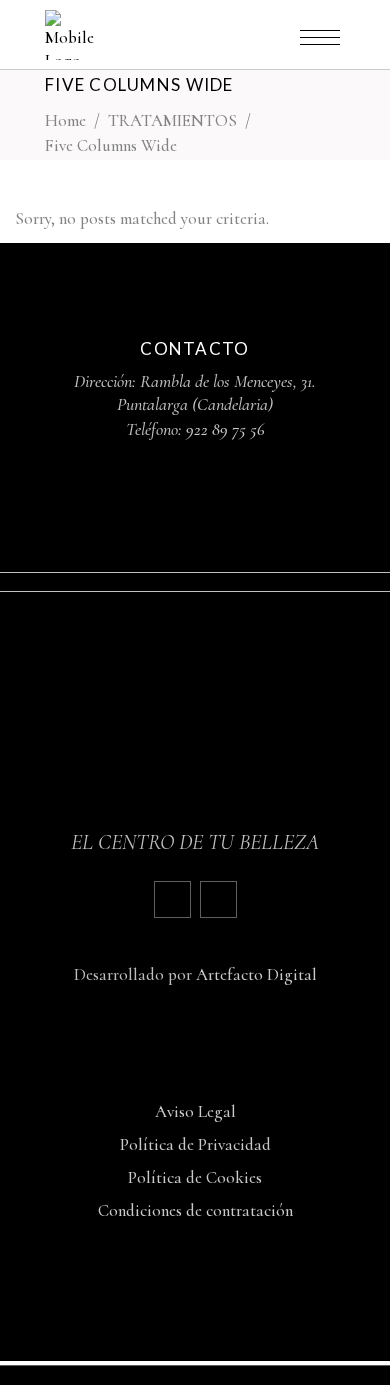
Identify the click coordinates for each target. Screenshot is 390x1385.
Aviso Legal (195, 1111)
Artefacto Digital (256, 974)
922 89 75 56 (225, 429)
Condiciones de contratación (195, 1210)
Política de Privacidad (195, 1144)
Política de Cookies (195, 1177)
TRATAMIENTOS (172, 120)
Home (65, 120)
